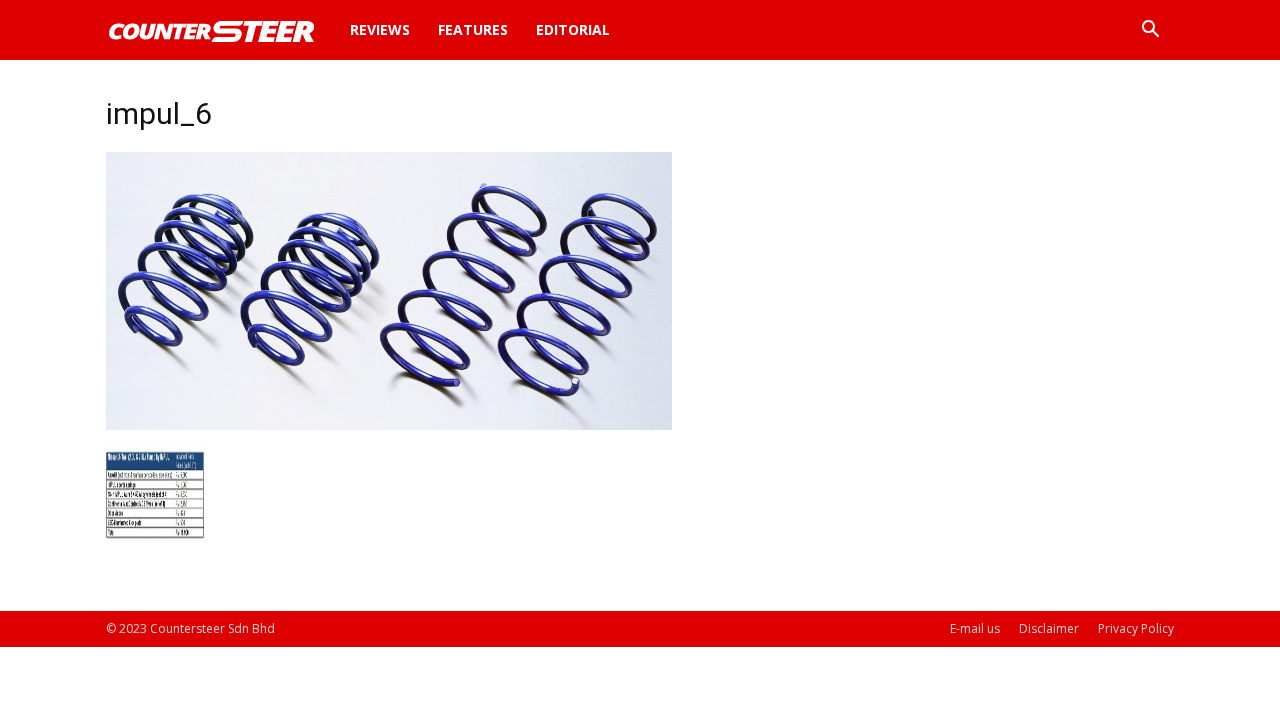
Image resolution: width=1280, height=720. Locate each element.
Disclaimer (1049, 628)
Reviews (380, 29)
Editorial (573, 29)
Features (473, 29)
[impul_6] (389, 424)
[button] (1150, 31)
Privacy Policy (1136, 628)
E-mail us (975, 628)
